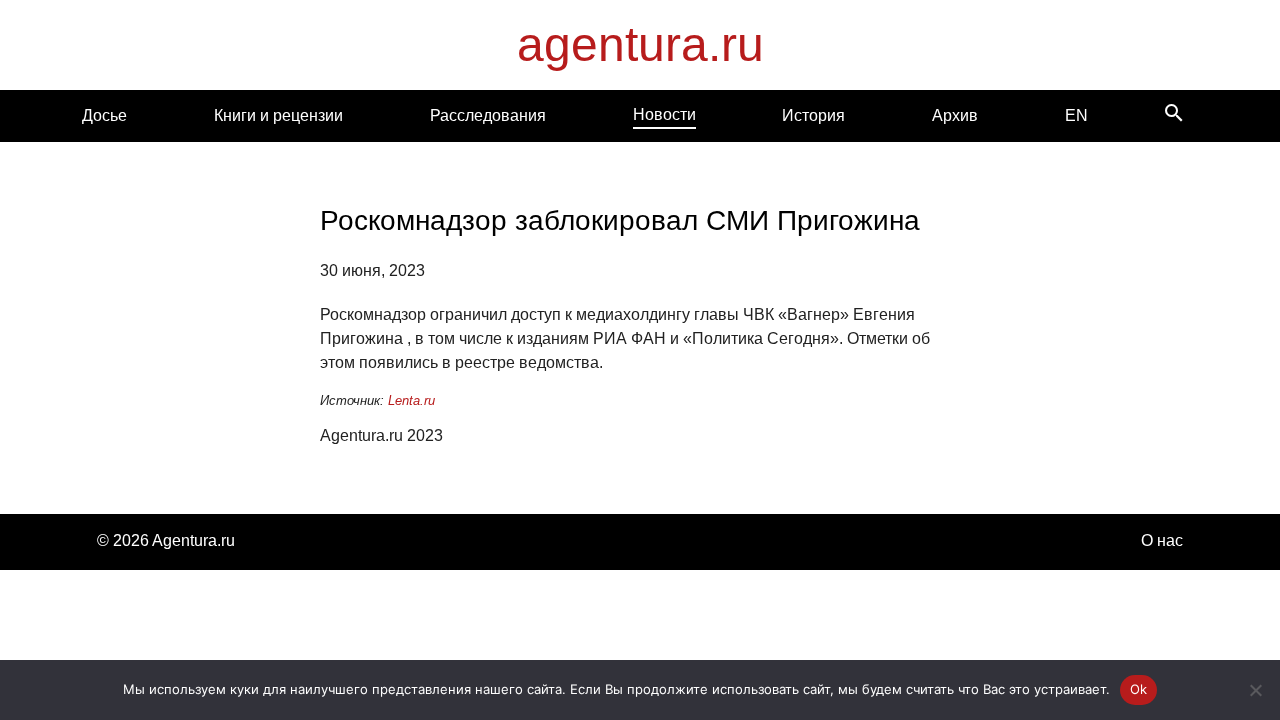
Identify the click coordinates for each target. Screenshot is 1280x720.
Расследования (488, 115)
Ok (1139, 689)
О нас (1162, 540)
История (813, 115)
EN (1076, 115)
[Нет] (1255, 690)
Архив (955, 115)
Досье (104, 115)
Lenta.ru (411, 400)
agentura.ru (640, 44)
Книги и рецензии (278, 115)
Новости (664, 114)
